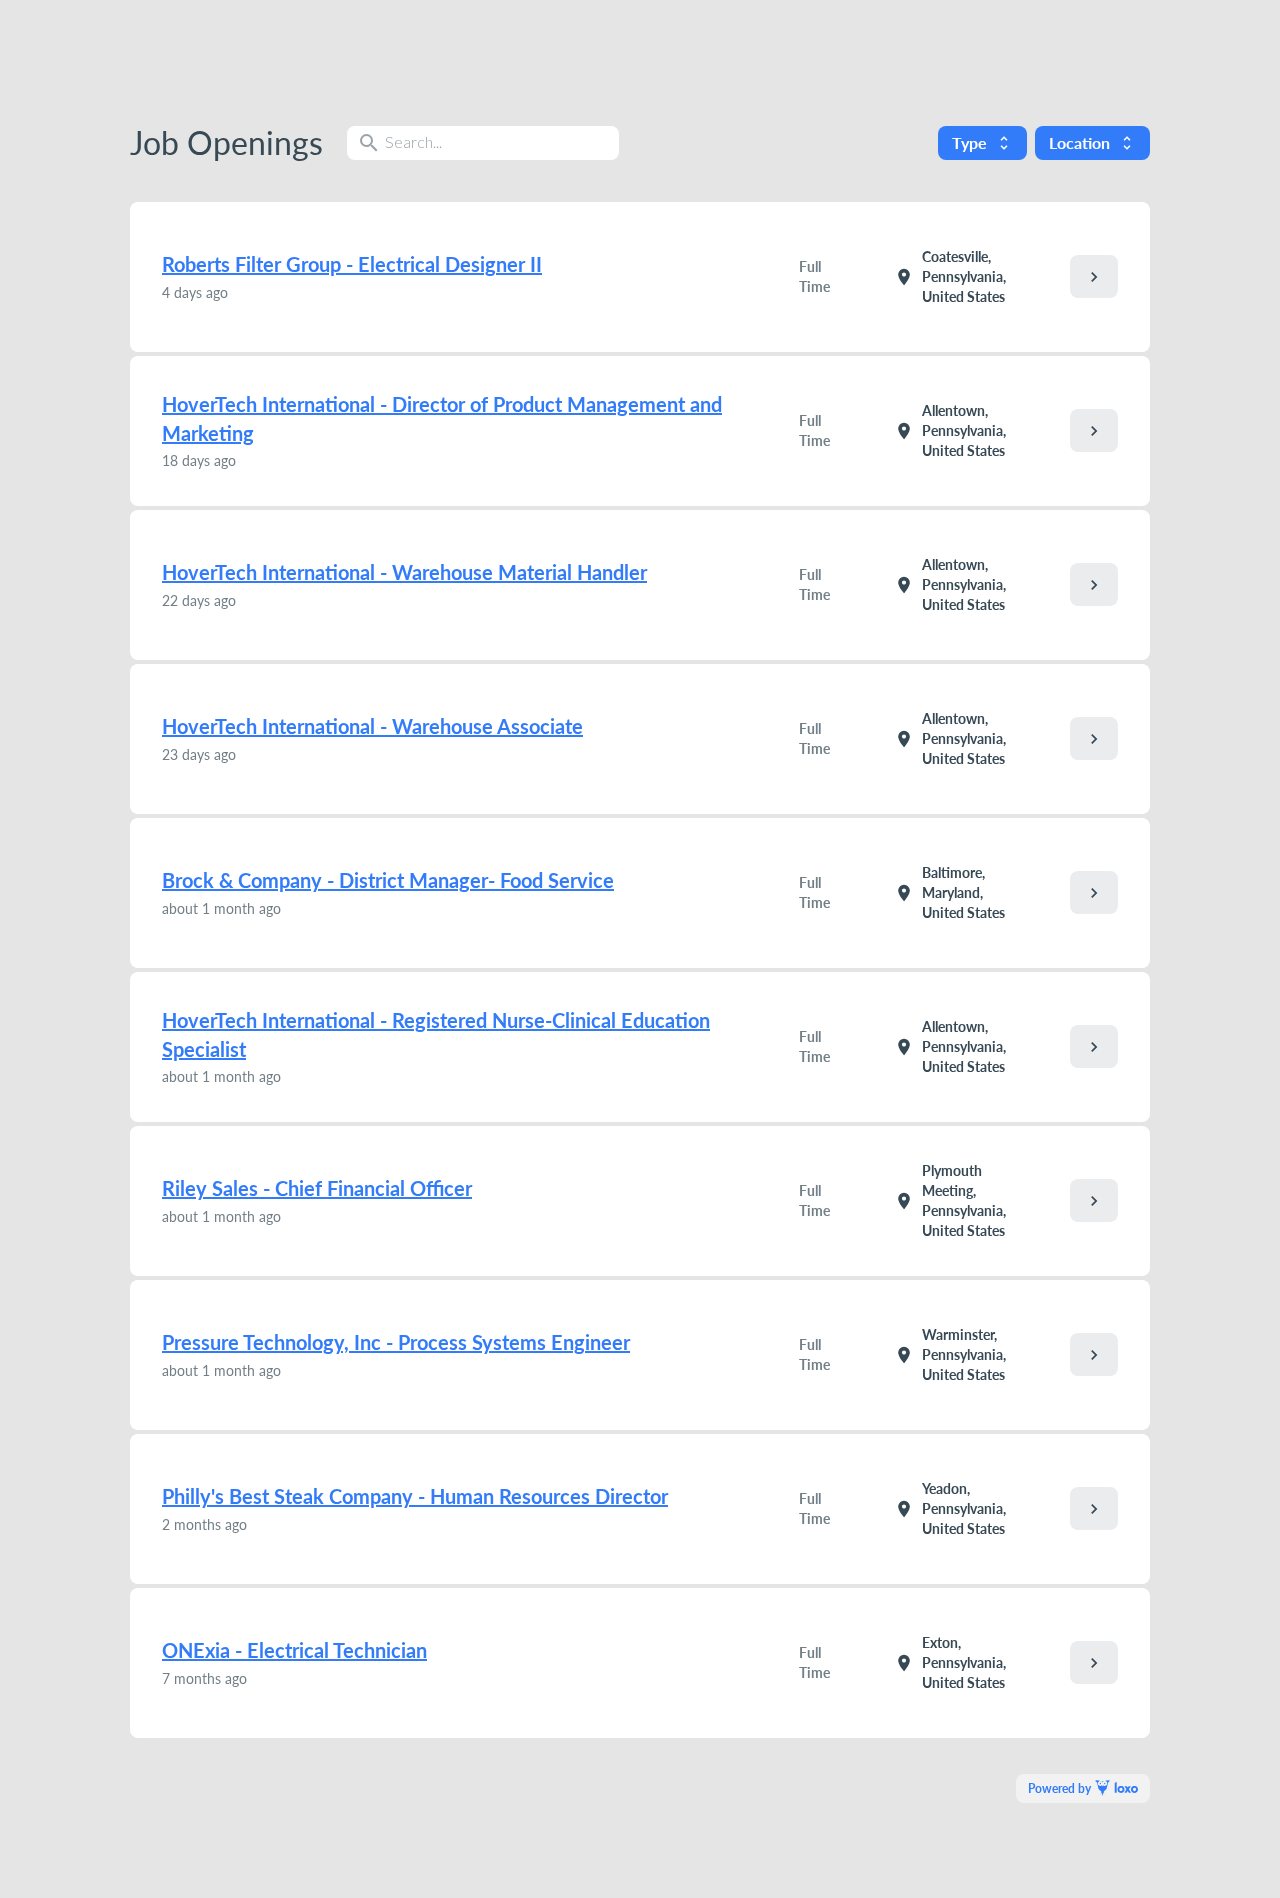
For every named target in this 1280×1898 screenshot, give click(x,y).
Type (982, 142)
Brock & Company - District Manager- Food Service (388, 880)
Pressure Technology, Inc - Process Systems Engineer (396, 1342)
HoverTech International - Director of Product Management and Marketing (442, 418)
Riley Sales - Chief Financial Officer (317, 1188)
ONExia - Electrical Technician (294, 1650)
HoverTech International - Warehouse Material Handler (404, 572)
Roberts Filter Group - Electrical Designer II (352, 264)
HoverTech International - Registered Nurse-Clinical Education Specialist (436, 1034)
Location (1092, 142)
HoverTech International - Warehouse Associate (372, 726)
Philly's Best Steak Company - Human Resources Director (415, 1496)
